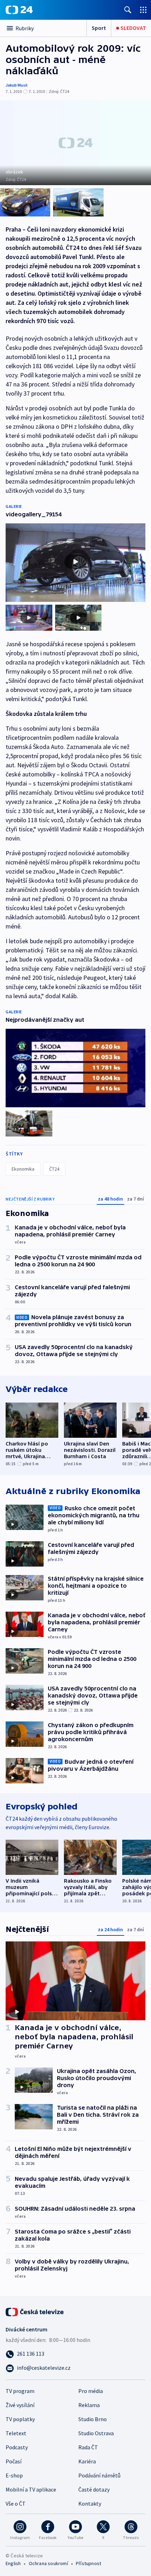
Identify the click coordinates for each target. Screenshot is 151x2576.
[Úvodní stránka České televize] (35, 2311)
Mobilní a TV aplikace (31, 2489)
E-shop (14, 2475)
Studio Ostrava (96, 2433)
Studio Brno (93, 2419)
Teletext (16, 2433)
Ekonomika (23, 1169)
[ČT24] (19, 10)
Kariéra (87, 2461)
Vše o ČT (16, 2503)
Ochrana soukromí (48, 2563)
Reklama (89, 2405)
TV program (20, 2391)
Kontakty (90, 2503)
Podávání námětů (99, 2475)
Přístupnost (88, 2563)
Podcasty (17, 2447)
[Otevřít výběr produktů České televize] (143, 10)
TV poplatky (20, 2419)
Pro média (91, 2391)
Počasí (14, 2461)
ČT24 (54, 1169)
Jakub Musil (17, 85)
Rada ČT (88, 2447)
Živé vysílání (20, 2405)
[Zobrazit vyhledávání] (128, 10)
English (13, 2563)
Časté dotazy (94, 2489)
